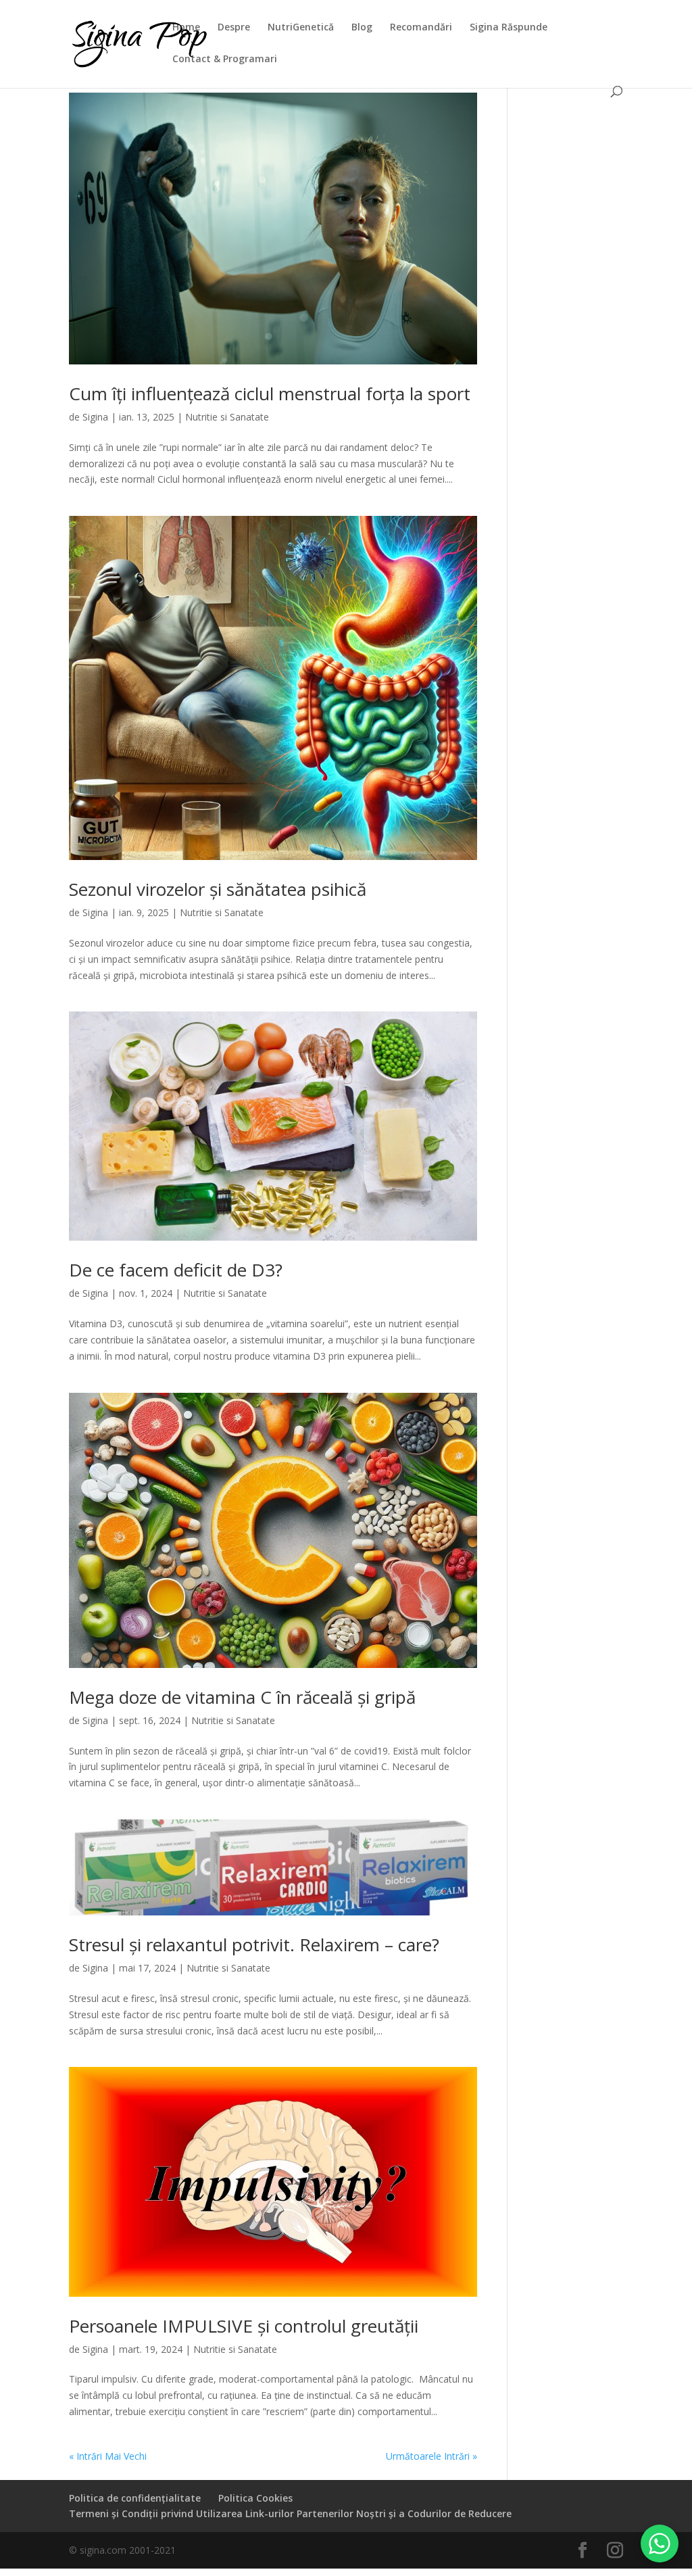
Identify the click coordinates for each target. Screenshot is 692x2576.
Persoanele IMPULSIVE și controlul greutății (244, 2326)
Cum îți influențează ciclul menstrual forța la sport (270, 393)
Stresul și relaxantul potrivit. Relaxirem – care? (254, 1945)
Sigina (95, 417)
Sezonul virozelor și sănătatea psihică (218, 889)
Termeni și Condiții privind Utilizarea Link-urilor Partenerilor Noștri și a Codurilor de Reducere (290, 2513)
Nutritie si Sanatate (227, 417)
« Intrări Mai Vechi (108, 2456)
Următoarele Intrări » (431, 2456)
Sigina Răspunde (509, 28)
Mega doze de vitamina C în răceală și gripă (242, 1697)
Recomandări (421, 28)
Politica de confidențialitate (135, 2498)
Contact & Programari (225, 59)
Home (186, 28)
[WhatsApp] (660, 2544)
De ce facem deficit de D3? (176, 1270)
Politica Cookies (255, 2498)
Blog (362, 28)
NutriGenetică (301, 28)
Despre (234, 28)
